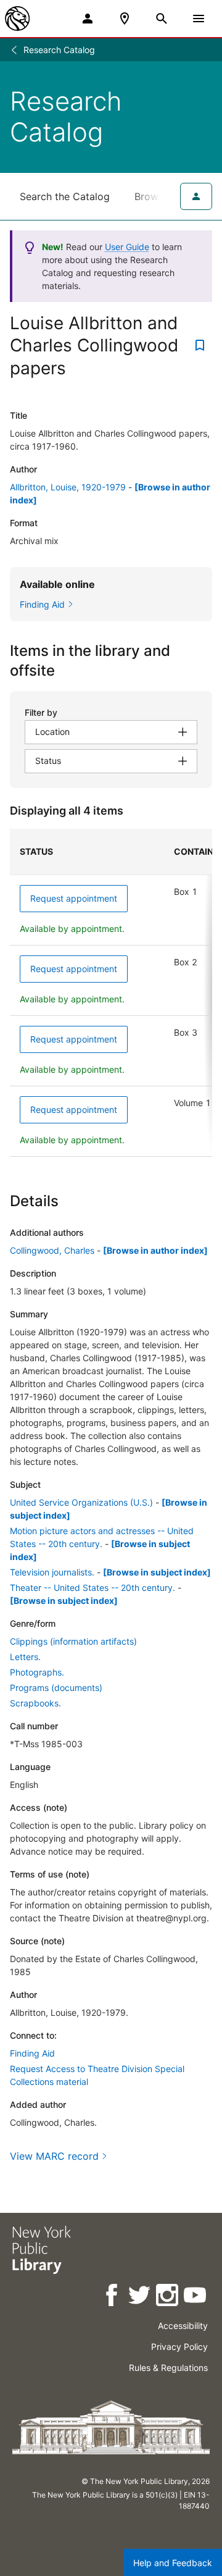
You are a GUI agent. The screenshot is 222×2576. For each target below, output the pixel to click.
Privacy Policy (179, 2347)
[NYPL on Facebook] (113, 2297)
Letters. (25, 1657)
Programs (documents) (56, 1688)
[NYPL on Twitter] (140, 2297)
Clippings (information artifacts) (73, 1641)
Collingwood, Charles (52, 1250)
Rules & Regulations (168, 2368)
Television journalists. (52, 1572)
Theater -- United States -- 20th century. (92, 1588)
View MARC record (54, 2156)
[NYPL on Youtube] (196, 2297)
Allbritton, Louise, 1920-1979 (68, 487)
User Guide (127, 247)
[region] (111, 993)
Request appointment (74, 898)
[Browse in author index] (155, 1250)
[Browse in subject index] (157, 1572)
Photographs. (37, 1672)
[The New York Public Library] (17, 19)
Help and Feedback (173, 2563)
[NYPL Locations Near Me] (125, 19)
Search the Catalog (65, 196)
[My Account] (88, 19)
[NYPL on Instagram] (168, 2297)
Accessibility (183, 2326)
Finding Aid (32, 2053)
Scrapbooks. (35, 1703)
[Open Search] (162, 19)
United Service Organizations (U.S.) (81, 1502)
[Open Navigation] (199, 19)
